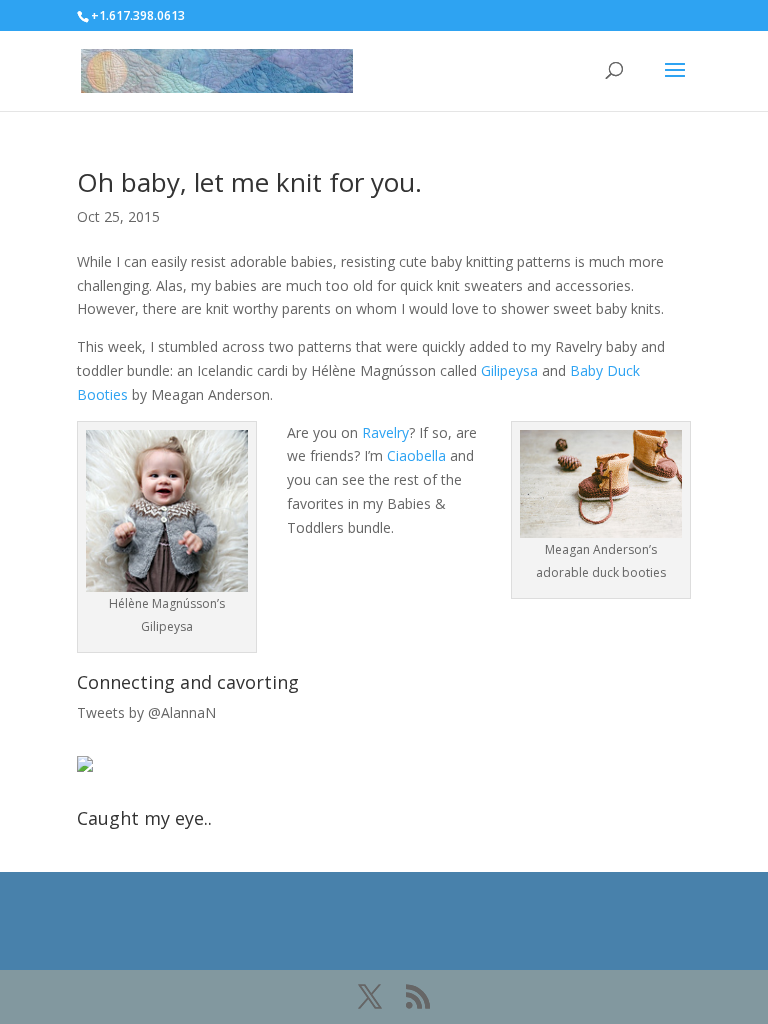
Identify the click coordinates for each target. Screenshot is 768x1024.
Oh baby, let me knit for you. (249, 182)
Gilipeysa (509, 370)
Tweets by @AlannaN (146, 712)
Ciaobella (416, 455)
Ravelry (385, 432)
